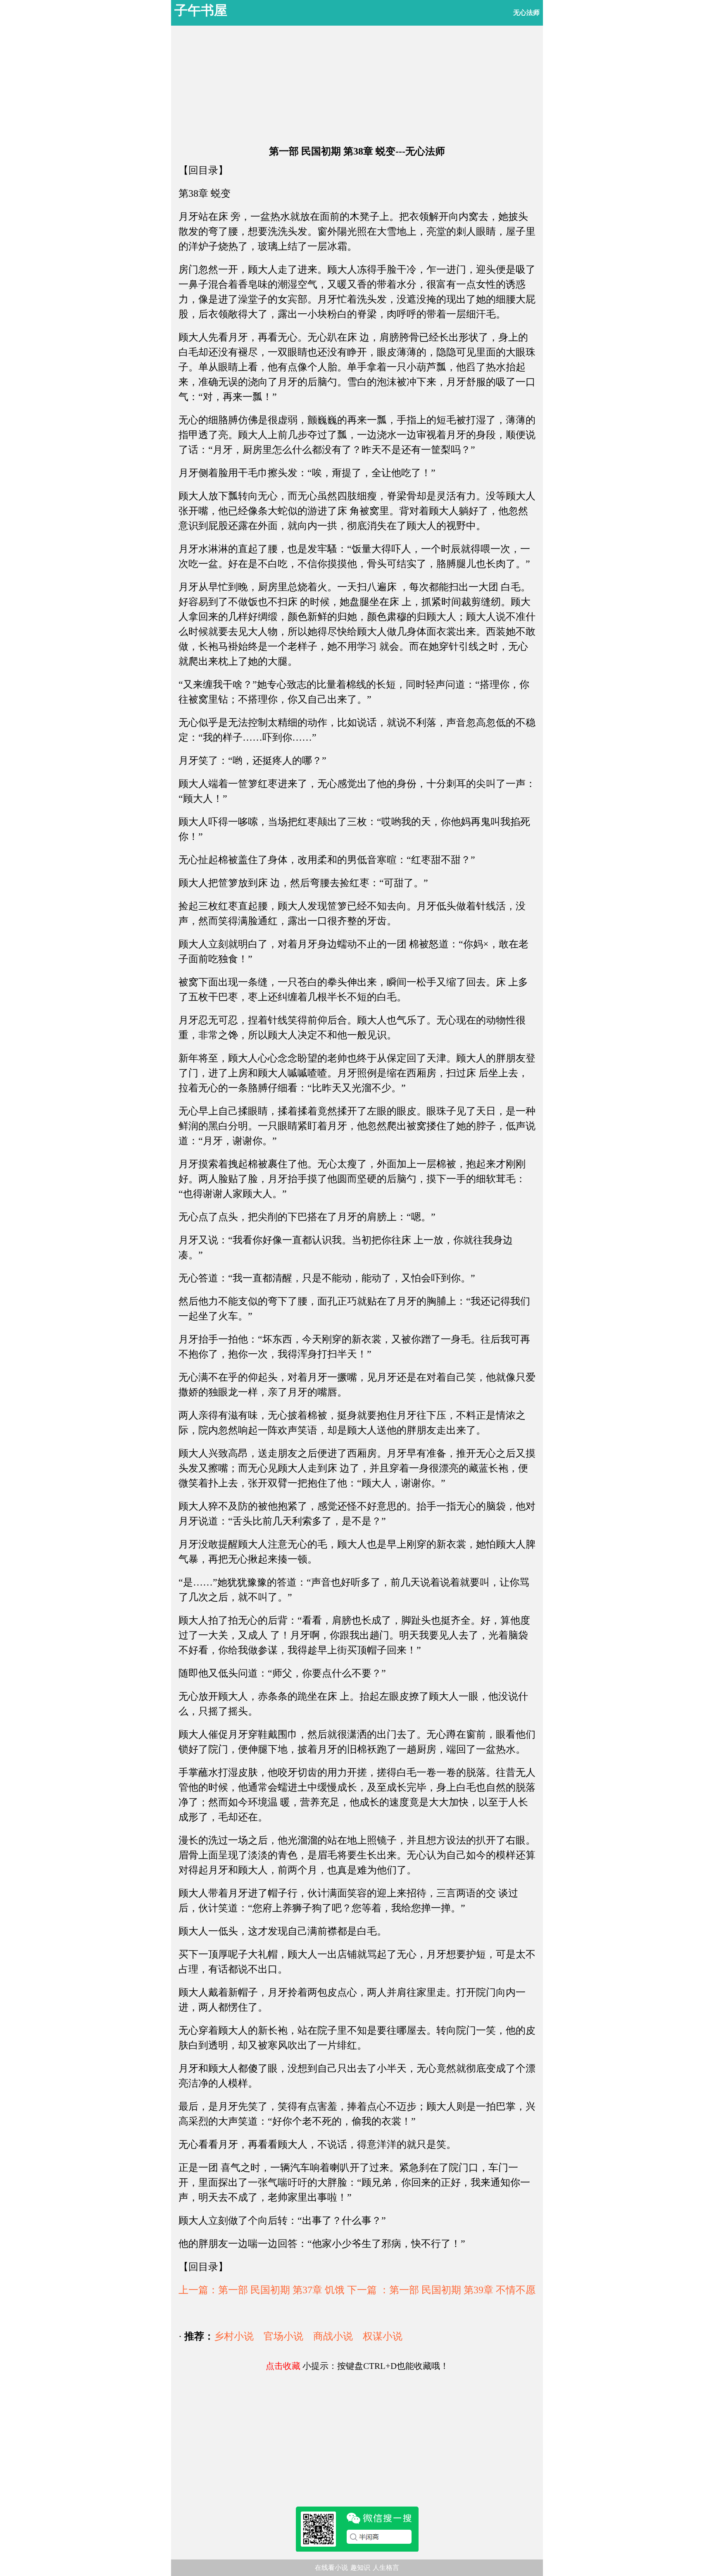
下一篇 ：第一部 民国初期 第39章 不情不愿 (441, 2290)
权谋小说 (383, 2336)
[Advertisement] (357, 83)
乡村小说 (234, 2336)
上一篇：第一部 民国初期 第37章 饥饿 (262, 2290)
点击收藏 (283, 2366)
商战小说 (333, 2336)
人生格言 (386, 2568)
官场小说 (283, 2336)
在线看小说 (331, 2568)
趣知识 (360, 2568)
